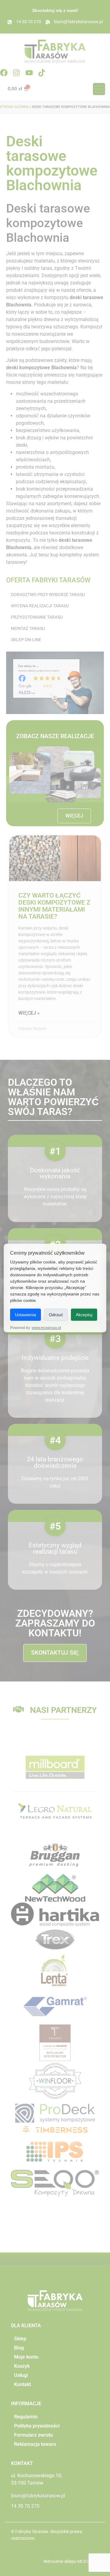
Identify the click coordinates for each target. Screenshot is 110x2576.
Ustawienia (26, 1315)
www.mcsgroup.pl (46, 1328)
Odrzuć (56, 1315)
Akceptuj (84, 1315)
